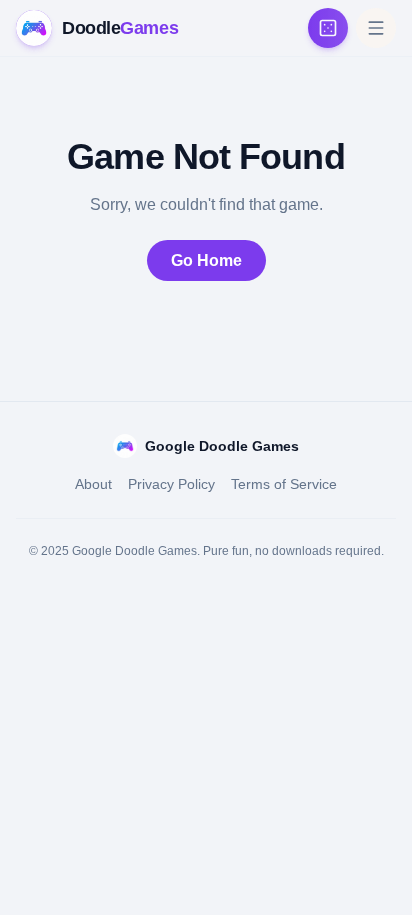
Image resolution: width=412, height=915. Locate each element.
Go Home (206, 260)
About (93, 484)
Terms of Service (284, 484)
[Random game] (328, 28)
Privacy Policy (171, 484)
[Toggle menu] (376, 28)
